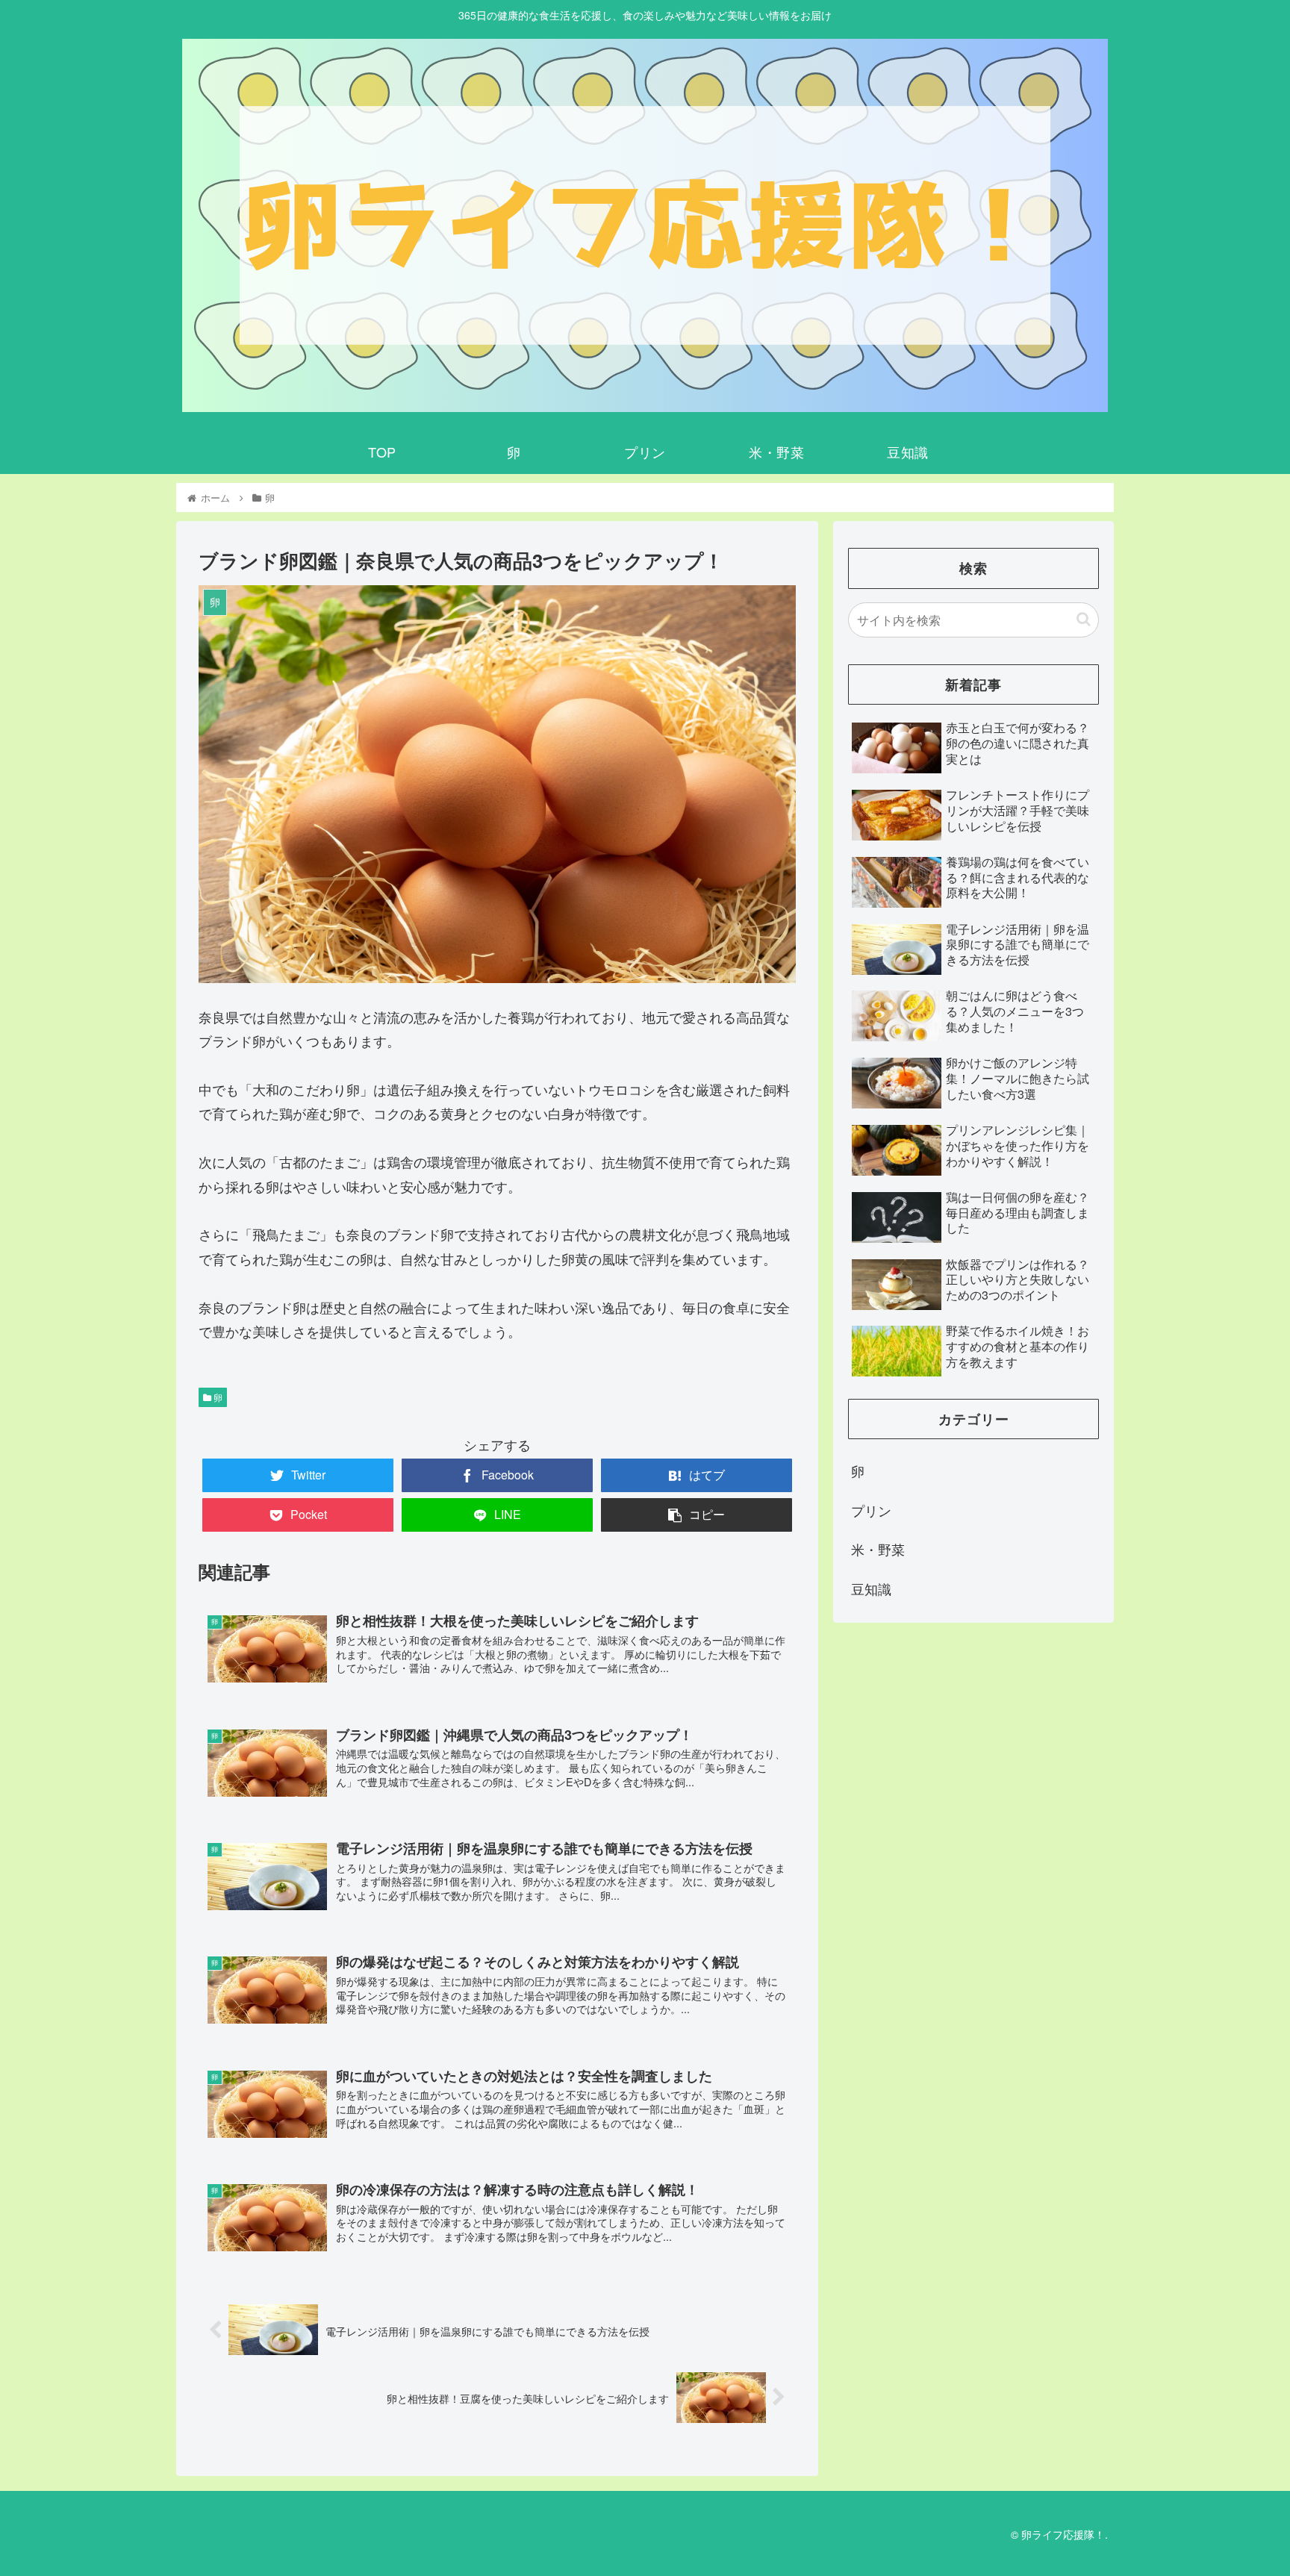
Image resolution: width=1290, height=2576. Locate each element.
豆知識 (871, 1588)
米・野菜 (878, 1549)
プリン (871, 1510)
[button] (1084, 619)
